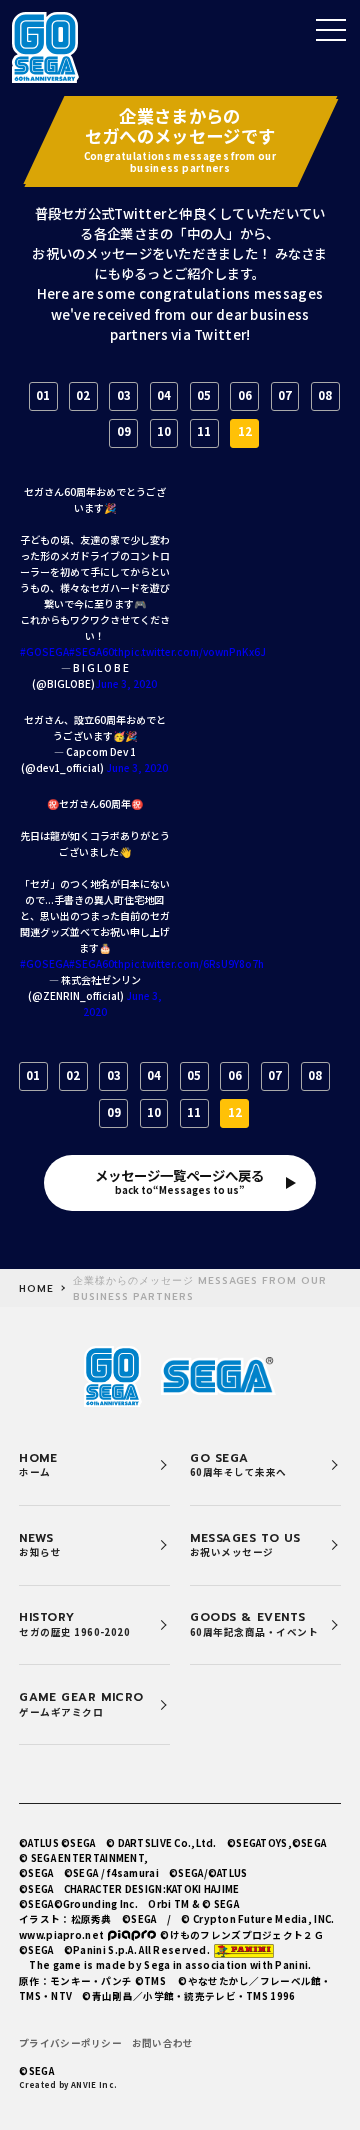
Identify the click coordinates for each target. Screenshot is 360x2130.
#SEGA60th (96, 651)
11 (204, 431)
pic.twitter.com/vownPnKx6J (195, 651)
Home (36, 1289)
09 (124, 431)
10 (164, 431)
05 (204, 395)
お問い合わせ (163, 2043)
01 (43, 395)
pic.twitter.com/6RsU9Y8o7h (194, 963)
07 (285, 395)
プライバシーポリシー (70, 2043)
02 (83, 395)
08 (325, 395)
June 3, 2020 (126, 683)
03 (124, 395)
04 (164, 395)
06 (245, 395)
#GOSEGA (44, 651)
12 (245, 431)
